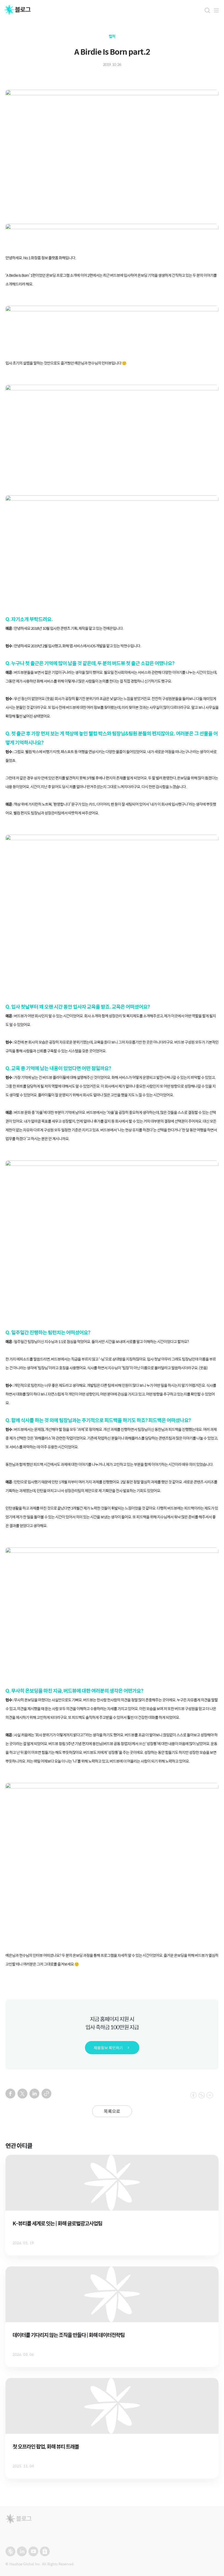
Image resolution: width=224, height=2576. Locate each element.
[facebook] (10, 2094)
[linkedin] (34, 2094)
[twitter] (22, 2094)
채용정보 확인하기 (108, 2048)
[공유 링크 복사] (46, 2094)
